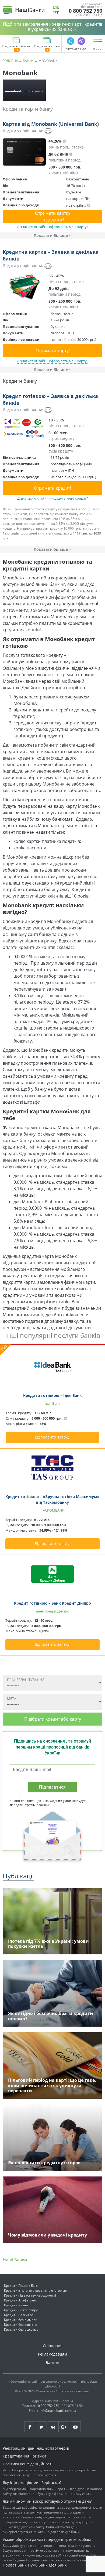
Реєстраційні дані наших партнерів (36, 2448)
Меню (97, 49)
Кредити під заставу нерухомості (30, 2295)
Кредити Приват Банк (21, 2286)
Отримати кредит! (52, 488)
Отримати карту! (53, 351)
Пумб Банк (38, 2565)
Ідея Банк (58, 2565)
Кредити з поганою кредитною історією (35, 2290)
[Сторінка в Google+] (64, 2427)
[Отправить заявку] (24, 152)
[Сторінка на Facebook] (30, 2427)
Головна (10, 61)
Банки (28, 61)
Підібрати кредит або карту (53, 1719)
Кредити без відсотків (21, 2329)
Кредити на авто (17, 2305)
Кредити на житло (19, 2315)
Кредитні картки (47, 47)
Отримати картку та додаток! (53, 216)
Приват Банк (15, 2565)
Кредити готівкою (16, 47)
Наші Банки (15, 2260)
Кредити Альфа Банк (20, 2300)
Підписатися (52, 1787)
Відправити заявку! (53, 1437)
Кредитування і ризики (24, 2456)
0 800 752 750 (85, 11)
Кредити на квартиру (21, 2310)
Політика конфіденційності (28, 2464)
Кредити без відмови (21, 2320)
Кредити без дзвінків (21, 2325)
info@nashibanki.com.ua (58, 2411)
